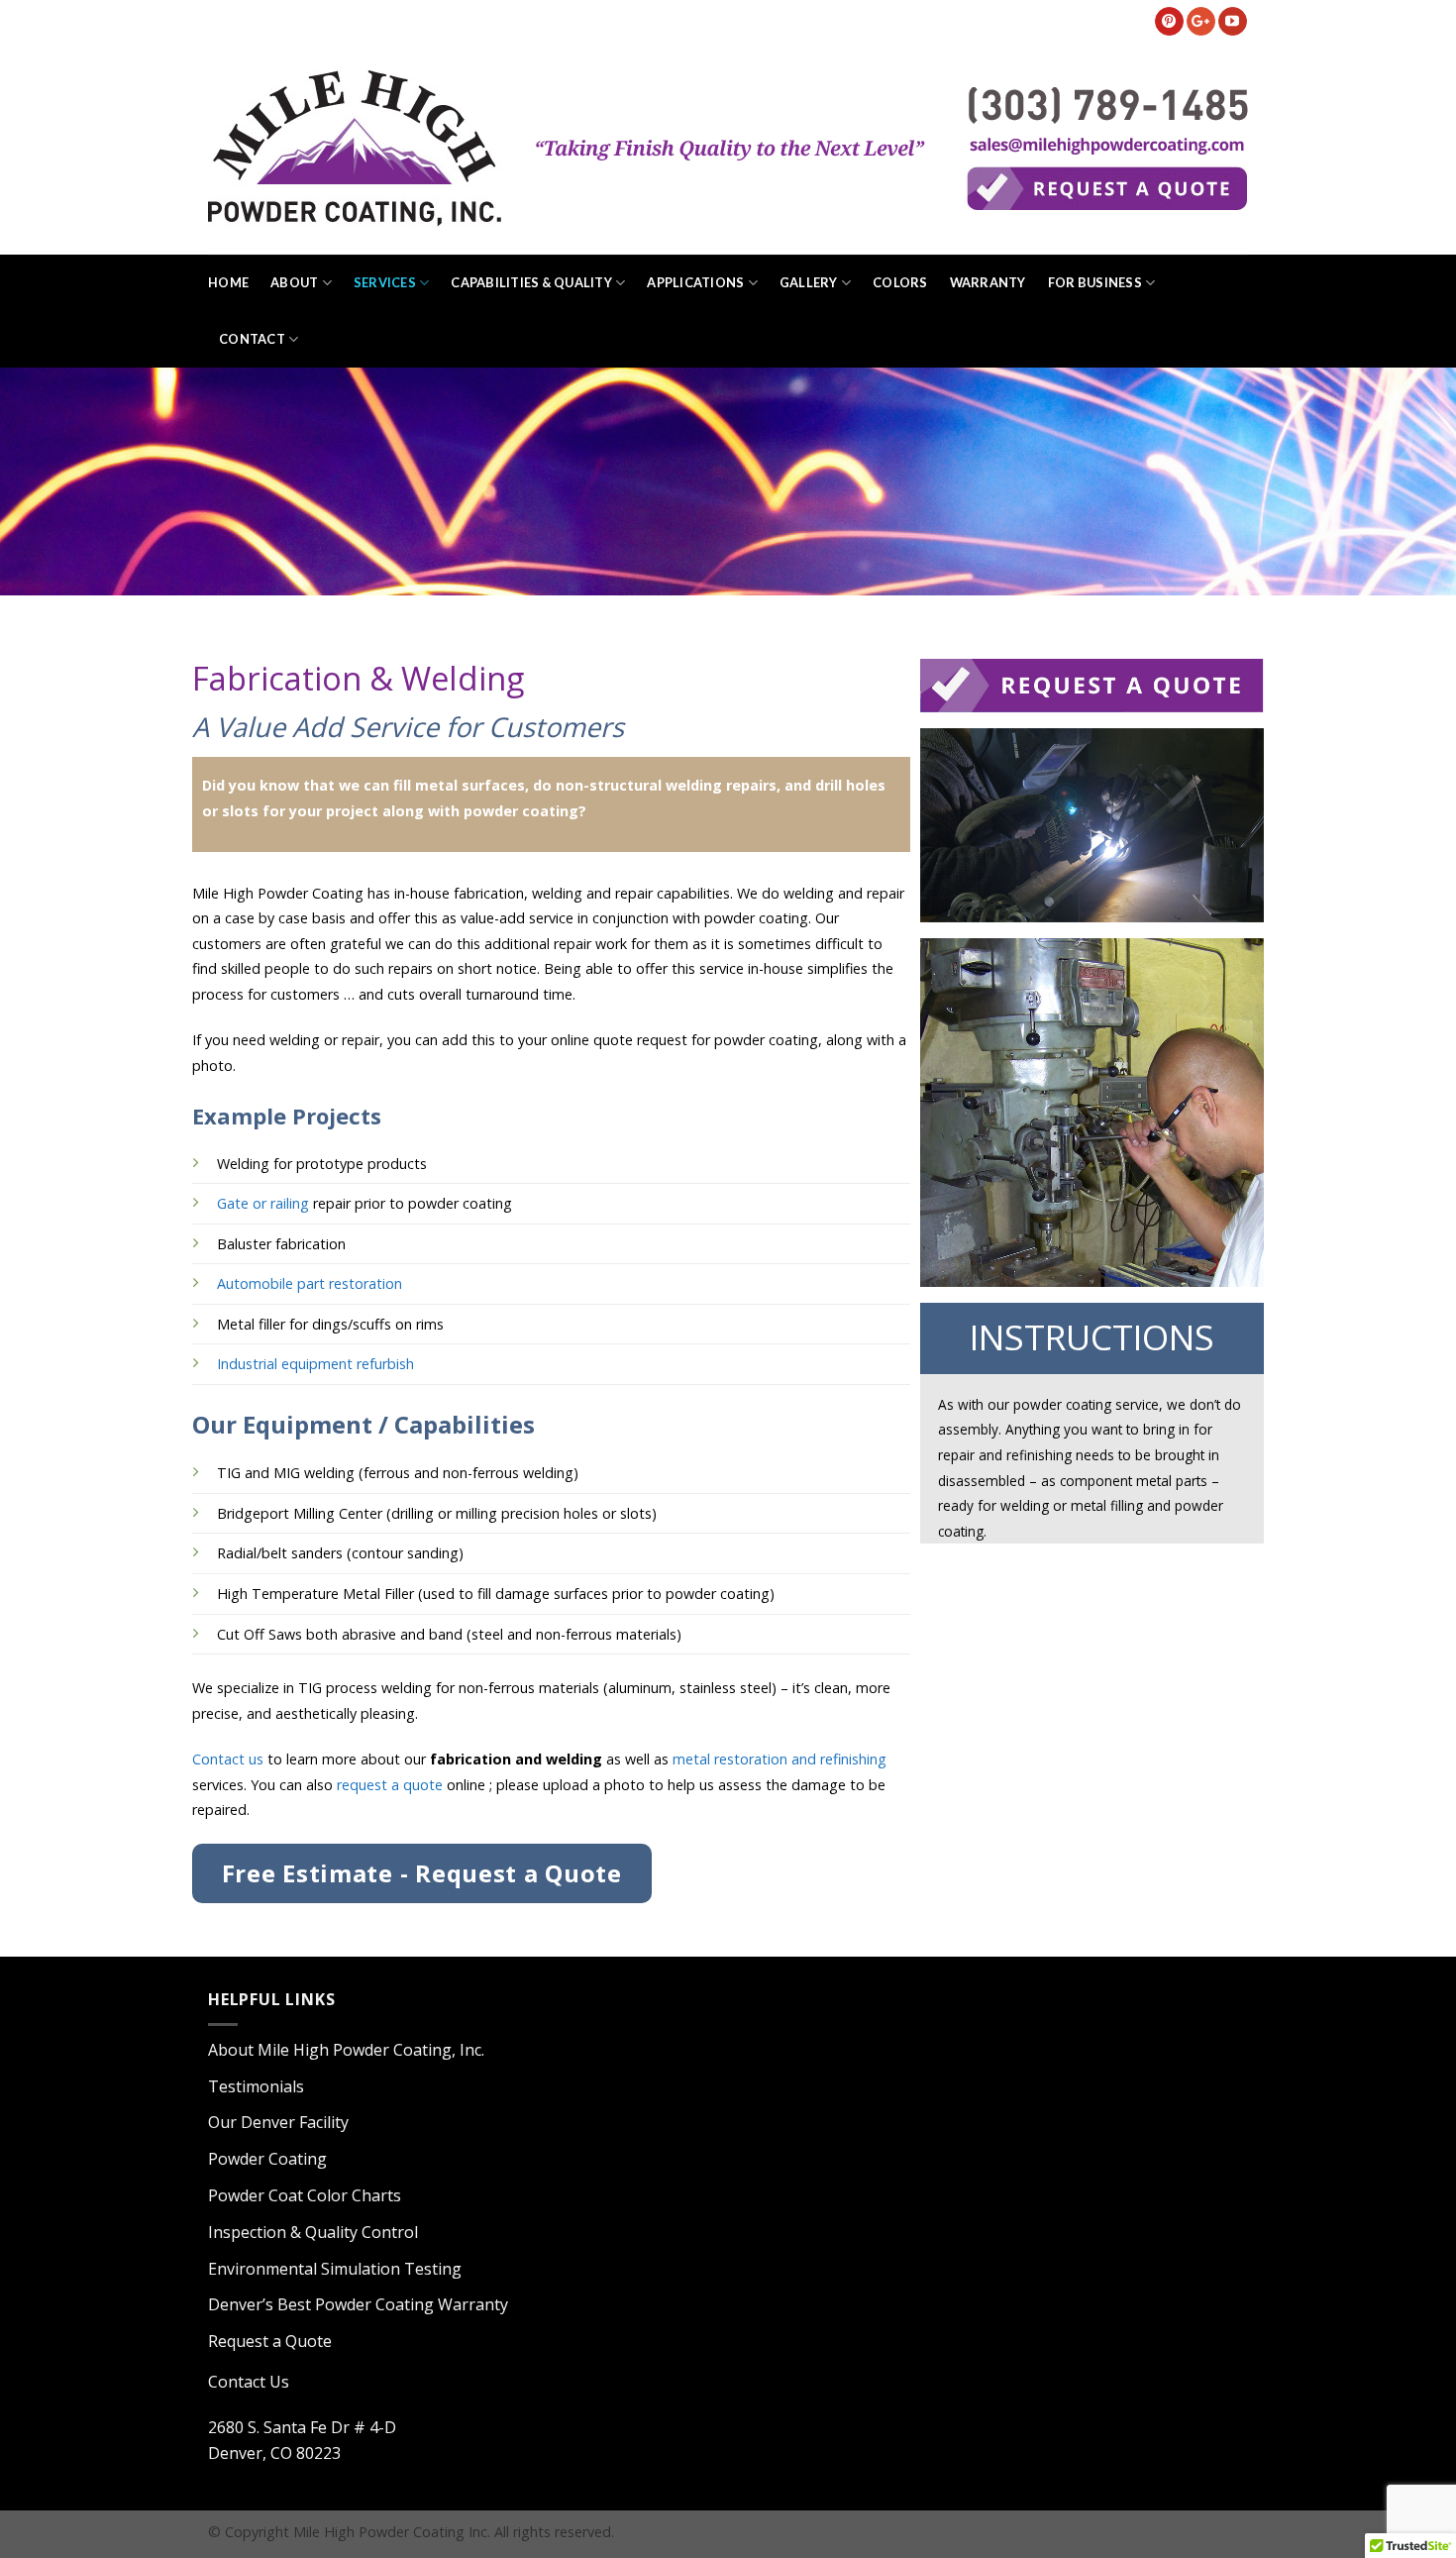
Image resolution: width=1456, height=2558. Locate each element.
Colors (900, 282)
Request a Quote (270, 2341)
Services (385, 282)
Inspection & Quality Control (313, 2232)
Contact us (228, 1759)
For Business (1095, 282)
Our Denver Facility (278, 2122)
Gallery (809, 282)
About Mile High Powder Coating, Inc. (346, 2050)
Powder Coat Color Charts (305, 2195)
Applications (695, 282)
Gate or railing (263, 1203)
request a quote (388, 1785)
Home (228, 282)
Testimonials (256, 2086)
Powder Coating (267, 2159)
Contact (252, 339)
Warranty (988, 282)
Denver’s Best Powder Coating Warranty (358, 2304)
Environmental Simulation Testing (335, 2269)
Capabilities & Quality (531, 282)
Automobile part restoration (310, 1283)
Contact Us (249, 2382)
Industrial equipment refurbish (315, 1364)
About (294, 282)
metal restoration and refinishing (780, 1759)
